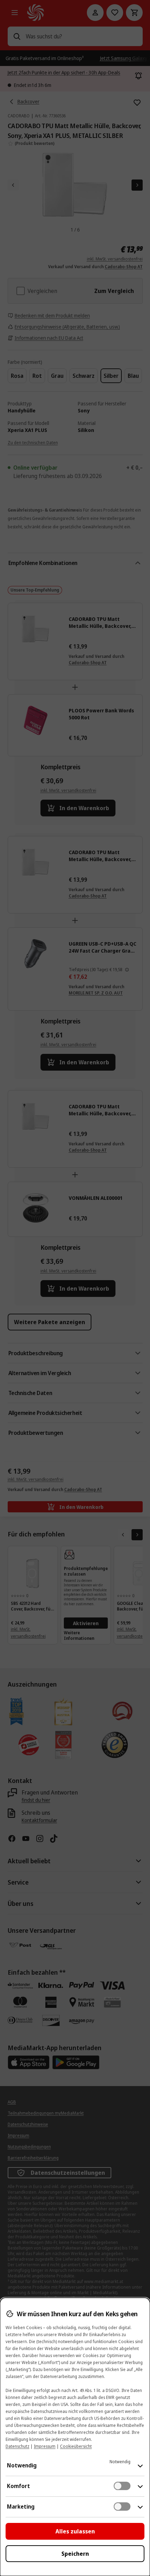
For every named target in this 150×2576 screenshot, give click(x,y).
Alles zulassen (75, 2531)
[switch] (122, 2486)
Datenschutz (17, 2446)
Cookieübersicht (76, 2446)
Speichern (75, 2554)
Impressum (45, 2446)
